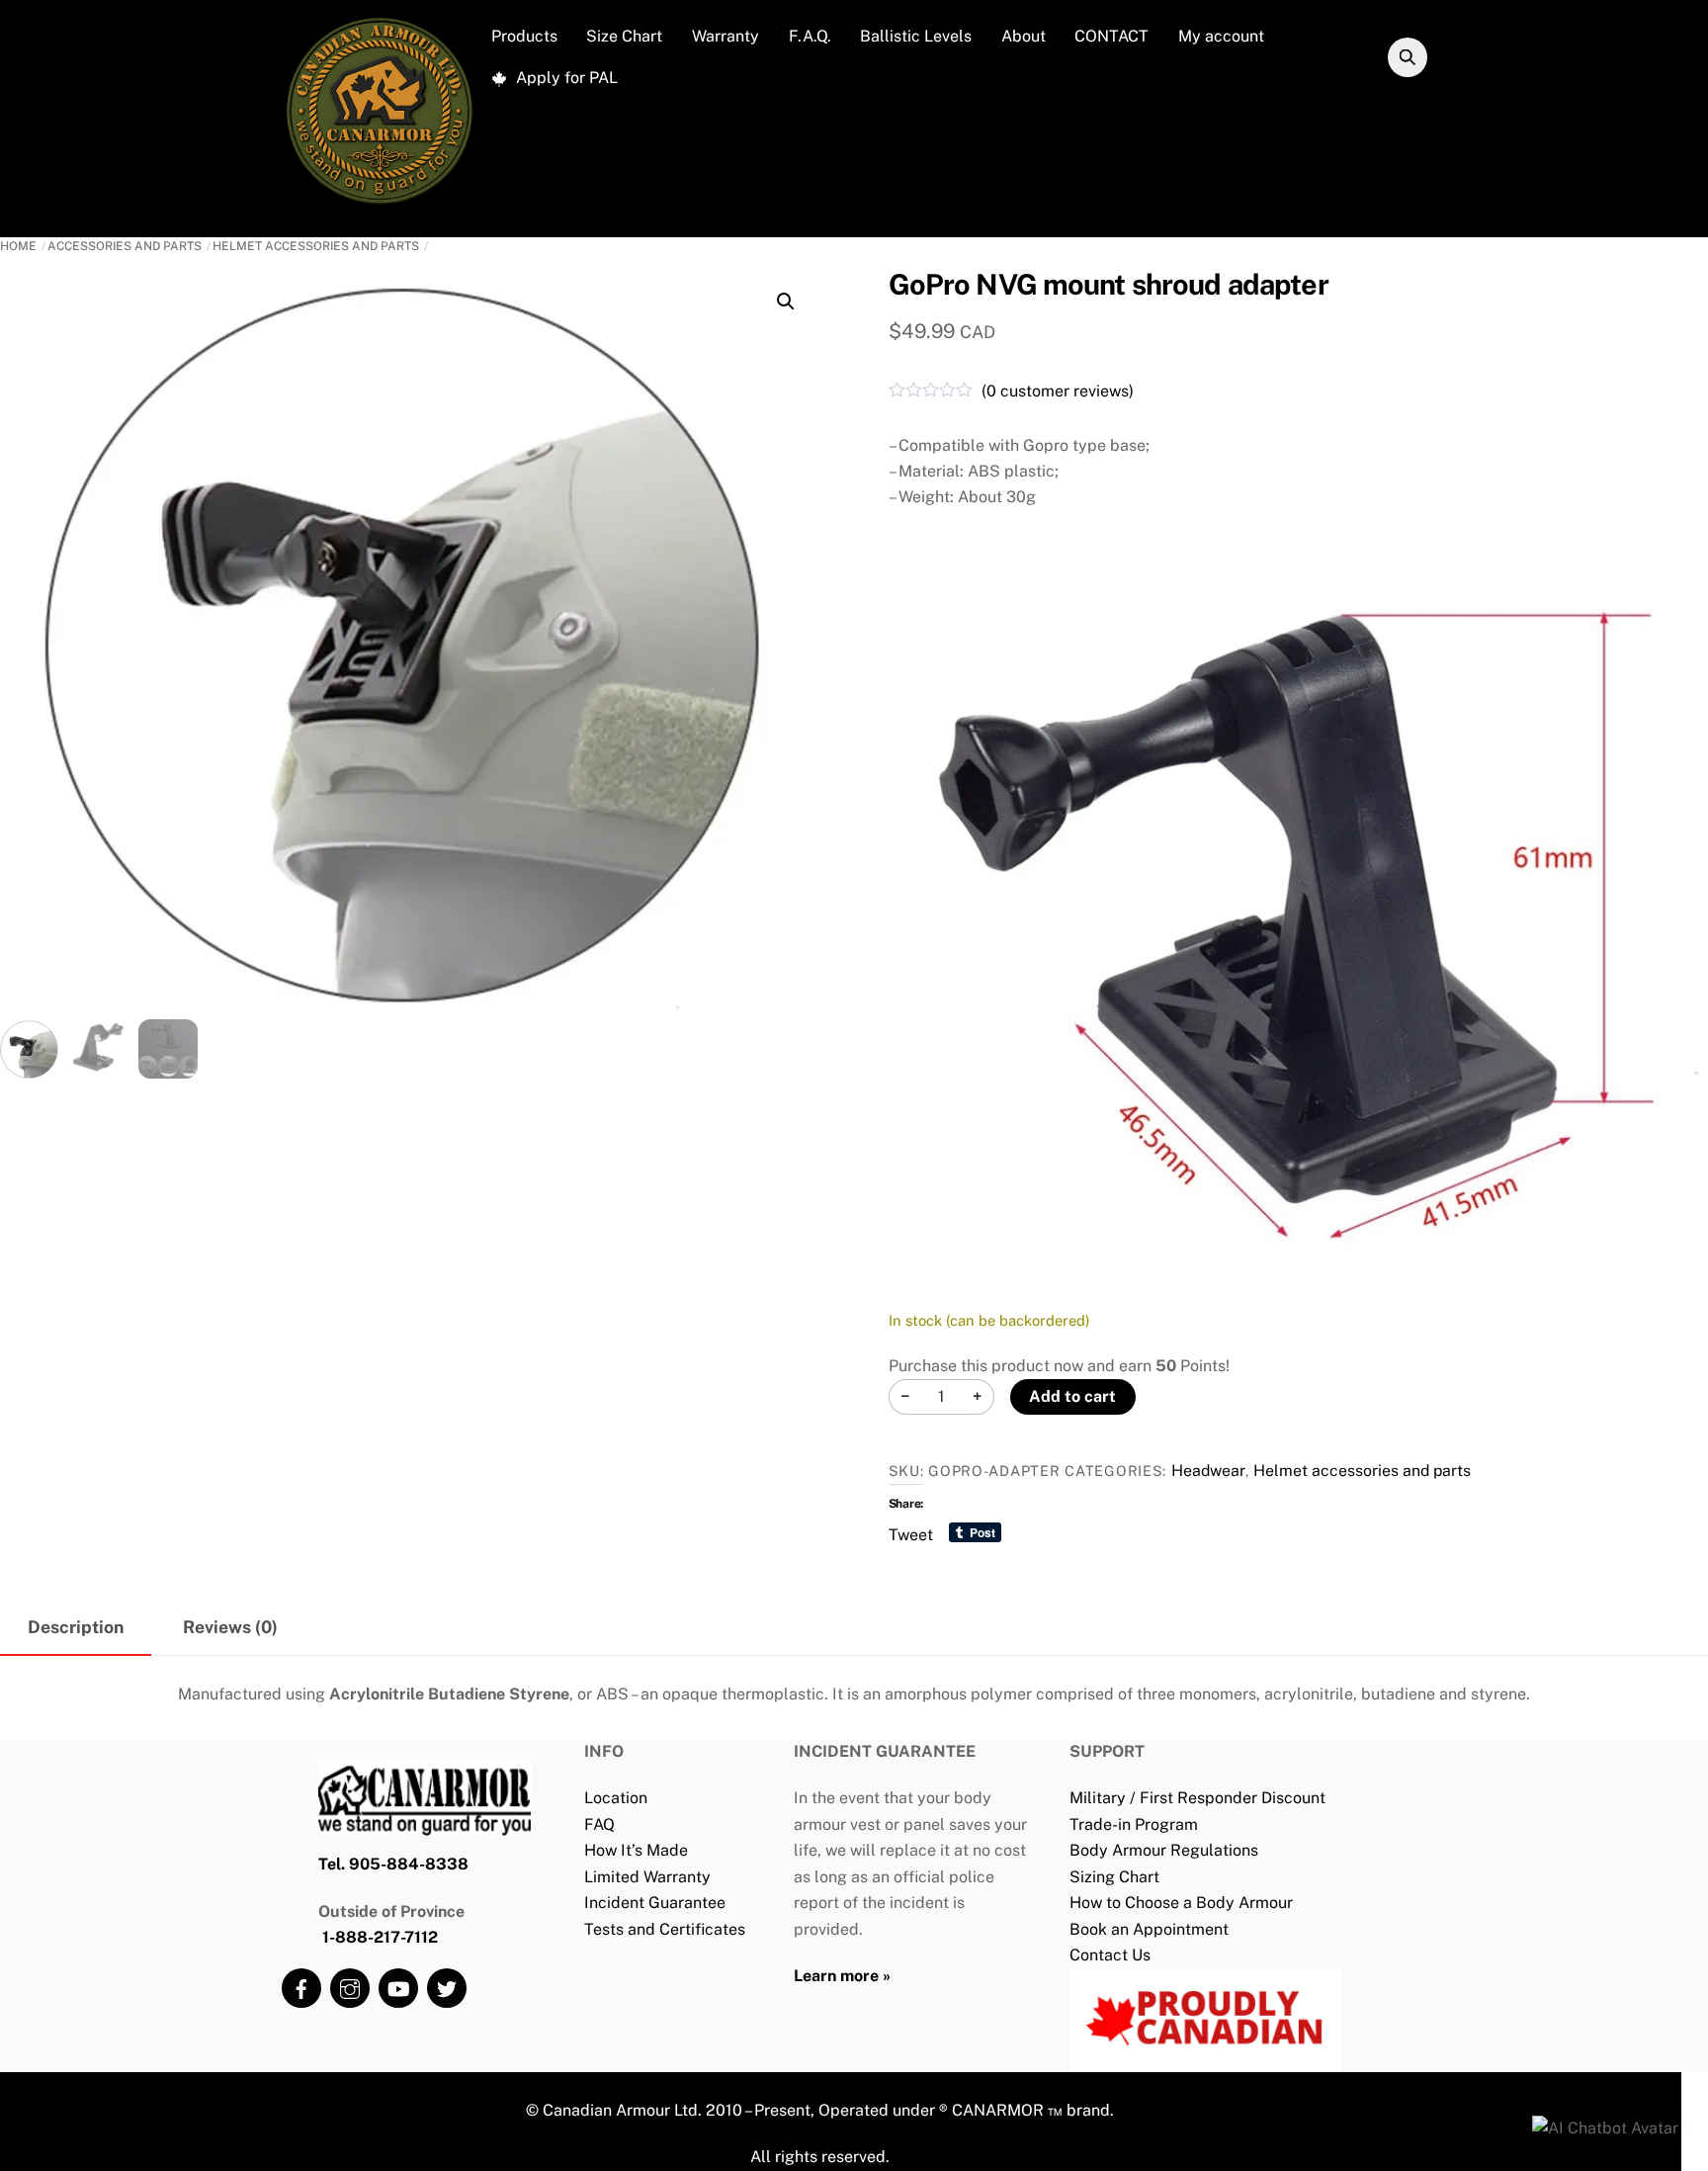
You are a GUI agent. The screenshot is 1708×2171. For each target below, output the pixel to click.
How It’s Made (636, 1850)
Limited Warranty (647, 1877)
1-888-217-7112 (380, 1937)
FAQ (599, 1824)
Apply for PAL (565, 78)
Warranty (726, 36)
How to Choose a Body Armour (1181, 1903)
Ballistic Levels (916, 36)
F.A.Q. (810, 36)
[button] (786, 302)
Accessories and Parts (125, 246)
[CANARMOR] (380, 204)
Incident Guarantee (655, 1903)
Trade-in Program (1134, 1824)
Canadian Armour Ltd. (622, 2110)
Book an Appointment (1149, 1929)
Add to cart (1072, 1396)
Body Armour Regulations (1164, 1850)
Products (524, 36)
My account (1221, 36)
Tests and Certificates (665, 1929)
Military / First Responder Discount (1197, 1798)
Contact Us (1110, 1955)
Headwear (1208, 1471)
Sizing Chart (1114, 1877)
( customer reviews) (1058, 391)
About (1024, 36)
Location (616, 1798)
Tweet (911, 1533)
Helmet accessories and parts (316, 246)
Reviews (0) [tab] (230, 1627)
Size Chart (624, 36)
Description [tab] (76, 1627)
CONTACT (1111, 36)
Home (18, 246)
